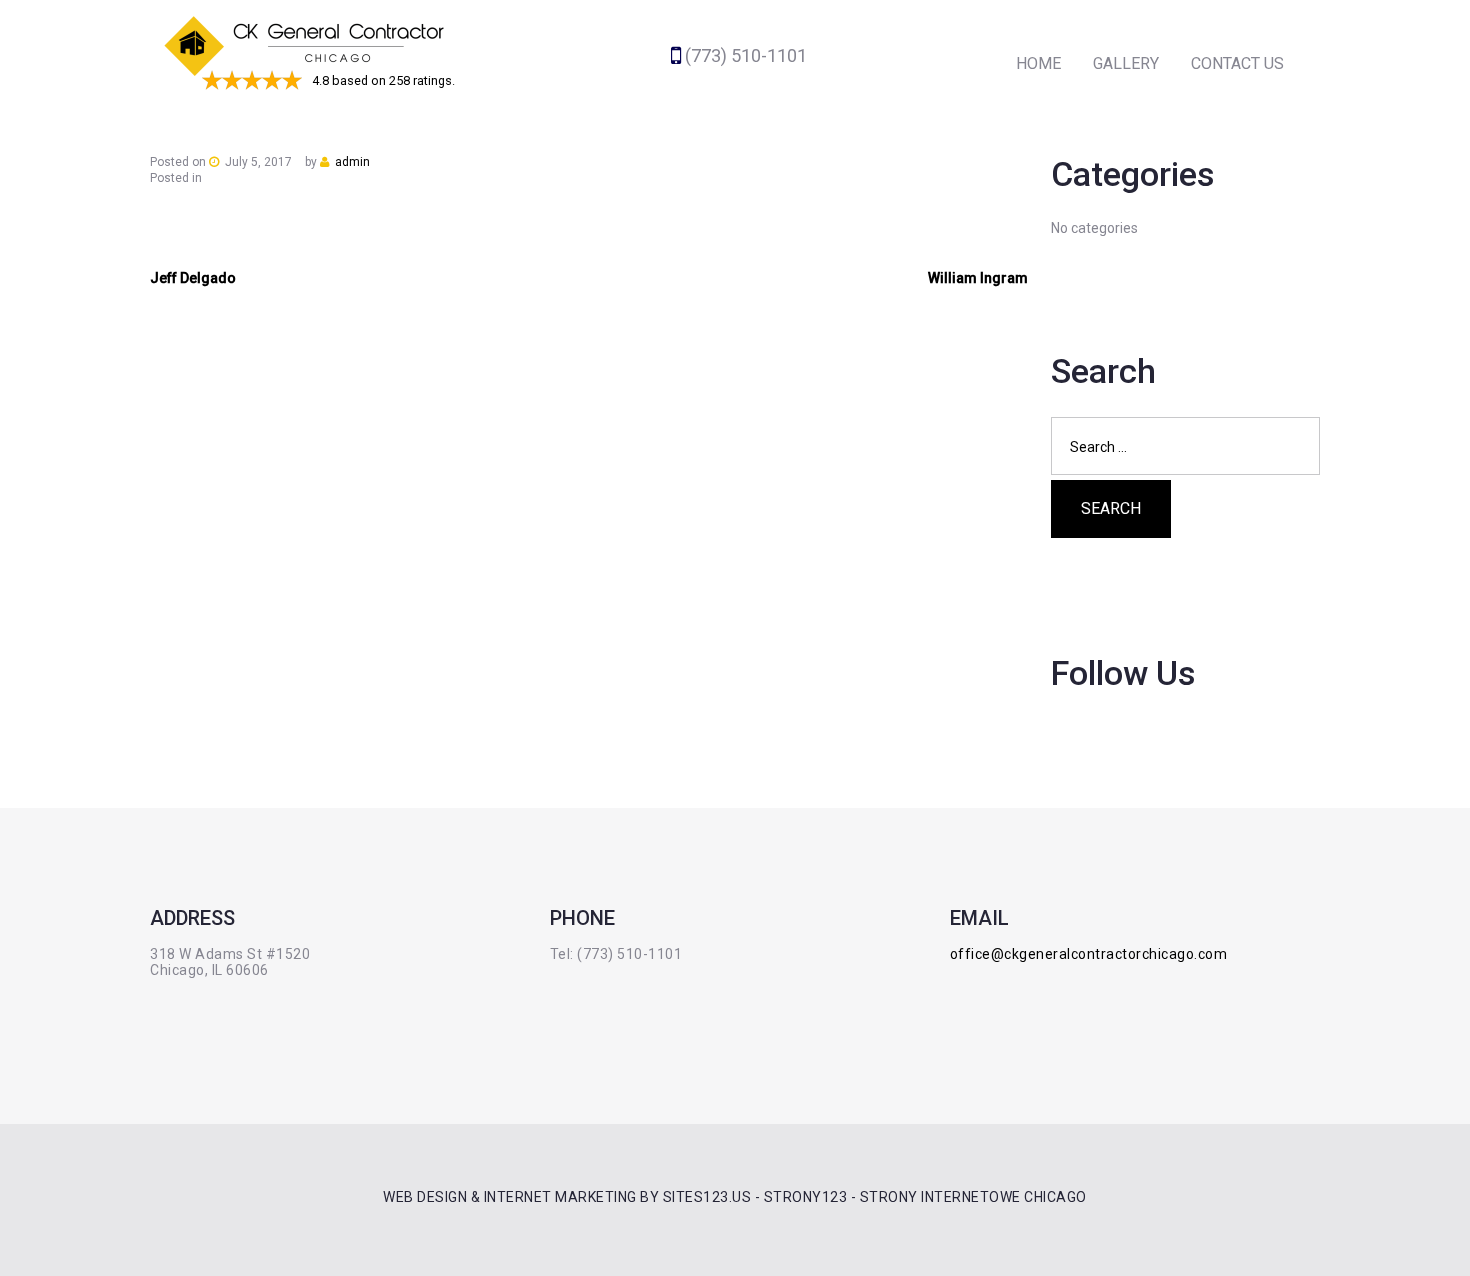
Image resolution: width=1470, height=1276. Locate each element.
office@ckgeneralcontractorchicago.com (1089, 954)
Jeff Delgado (193, 278)
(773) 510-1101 (746, 55)
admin (352, 162)
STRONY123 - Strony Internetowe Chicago (925, 1197)
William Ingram (978, 278)
